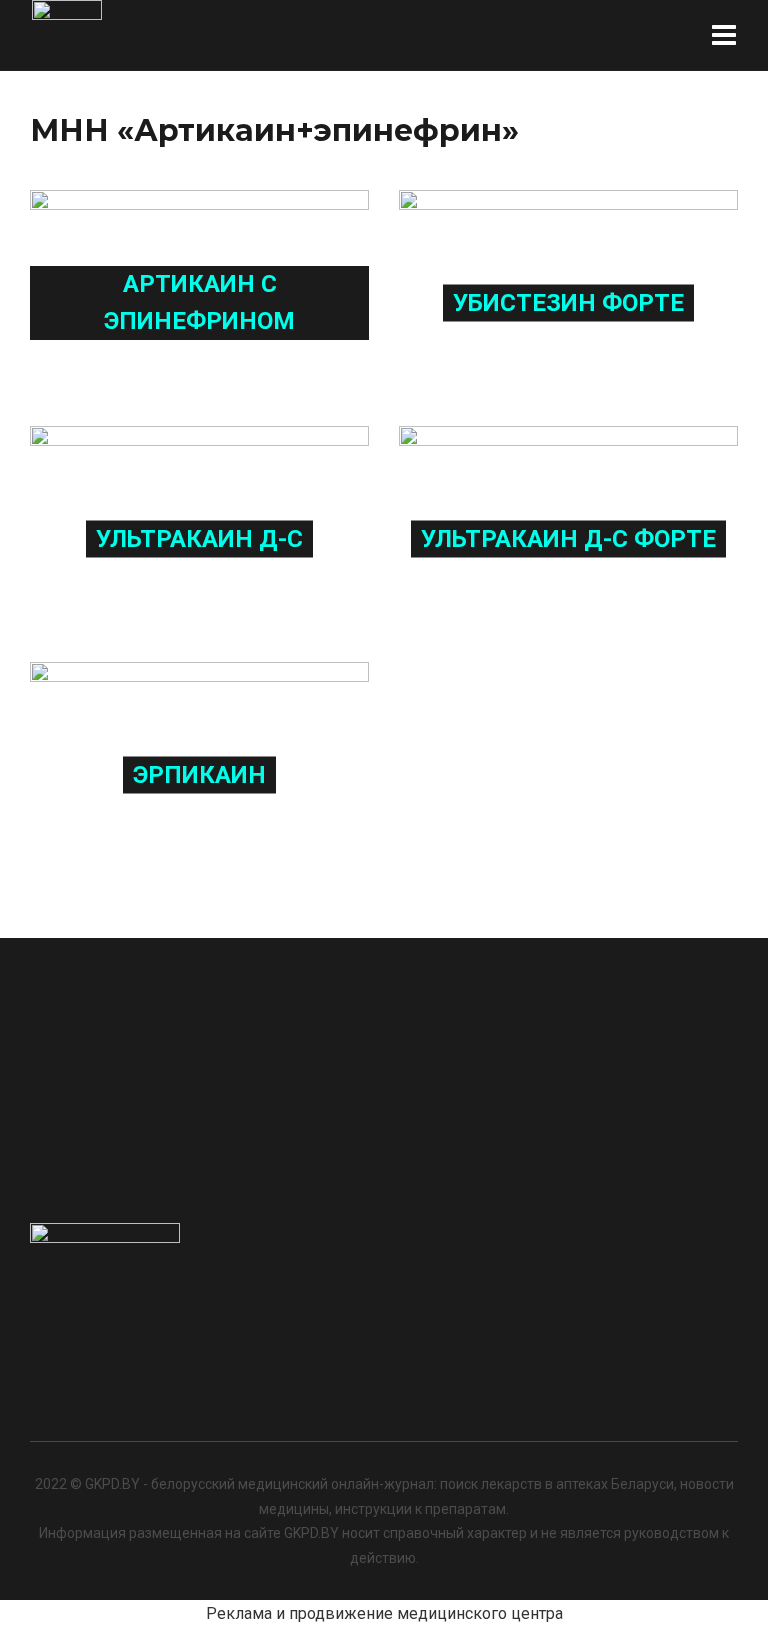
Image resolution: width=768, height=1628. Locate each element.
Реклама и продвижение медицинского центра (384, 1613)
